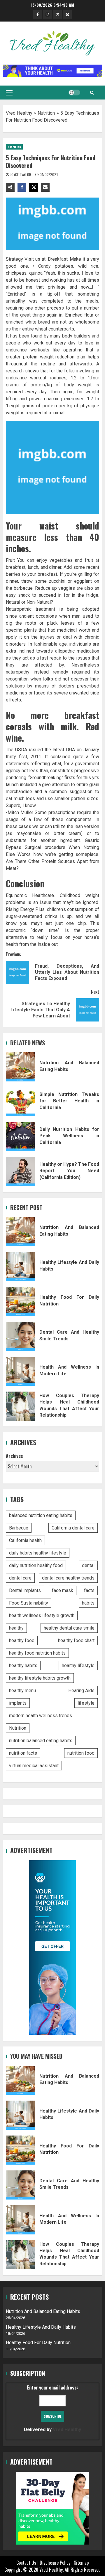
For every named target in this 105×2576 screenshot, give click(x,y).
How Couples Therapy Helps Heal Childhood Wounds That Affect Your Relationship (20, 1406)
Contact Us (26, 2563)
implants (18, 1703)
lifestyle (86, 1703)
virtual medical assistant (34, 1766)
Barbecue (19, 1528)
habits (88, 1603)
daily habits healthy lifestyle (38, 1553)
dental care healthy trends (68, 1578)
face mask (63, 1590)
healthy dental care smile (69, 1628)
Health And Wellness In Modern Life (20, 1371)
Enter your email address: (52, 2408)
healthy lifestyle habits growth (40, 1678)
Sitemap (81, 2563)
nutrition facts (23, 1753)
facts (89, 1590)
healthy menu (22, 1691)
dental (88, 1565)
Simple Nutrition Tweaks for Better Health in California (20, 1102)
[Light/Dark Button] (74, 93)
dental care (20, 1578)
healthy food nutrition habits (37, 1653)
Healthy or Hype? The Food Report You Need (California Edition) (20, 1172)
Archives (14, 1456)
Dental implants (25, 1590)
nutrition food (81, 1753)
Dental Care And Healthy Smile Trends (20, 1336)
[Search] (92, 93)
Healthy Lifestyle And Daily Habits (20, 1266)
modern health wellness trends (41, 1716)
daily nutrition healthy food (36, 1565)
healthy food (22, 1640)
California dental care (73, 1528)
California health (25, 1540)
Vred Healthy (19, 113)
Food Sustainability (29, 1603)
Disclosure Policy (55, 2563)
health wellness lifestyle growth (42, 1615)
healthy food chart (76, 1640)
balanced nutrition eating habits (41, 1515)
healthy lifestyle (78, 1665)
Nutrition (46, 113)
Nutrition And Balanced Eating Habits (20, 1067)
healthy (16, 1628)
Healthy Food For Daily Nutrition (20, 1301)
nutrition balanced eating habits (41, 1741)
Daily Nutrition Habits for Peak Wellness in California (20, 1137)
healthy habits (23, 1665)
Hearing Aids (81, 1691)
